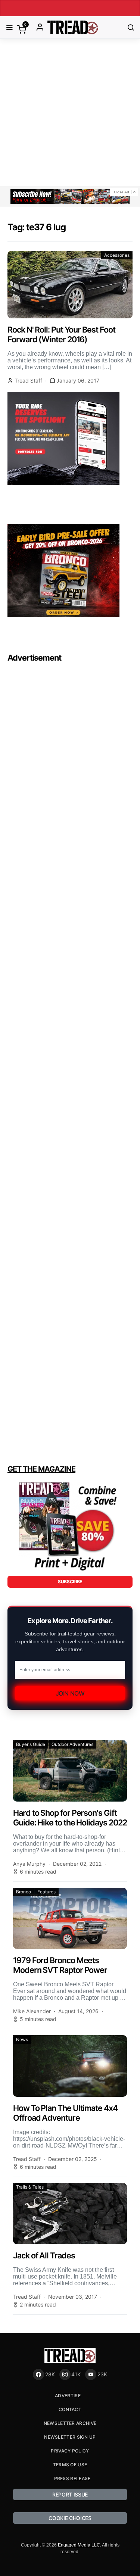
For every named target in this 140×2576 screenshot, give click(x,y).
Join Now (70, 1693)
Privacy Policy (70, 2451)
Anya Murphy (29, 1864)
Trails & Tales (30, 2187)
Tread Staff (28, 381)
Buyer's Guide (31, 1744)
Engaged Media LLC (79, 2545)
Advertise (68, 2396)
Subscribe (70, 1582)
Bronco (24, 1892)
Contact (70, 2409)
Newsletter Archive (70, 2423)
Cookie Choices (70, 2518)
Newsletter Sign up (70, 2437)
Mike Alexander (32, 2011)
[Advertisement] (70, 113)
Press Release (72, 2478)
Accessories (117, 255)
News (22, 2039)
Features (46, 1892)
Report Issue (70, 2494)
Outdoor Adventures (72, 1744)
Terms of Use (70, 2465)
